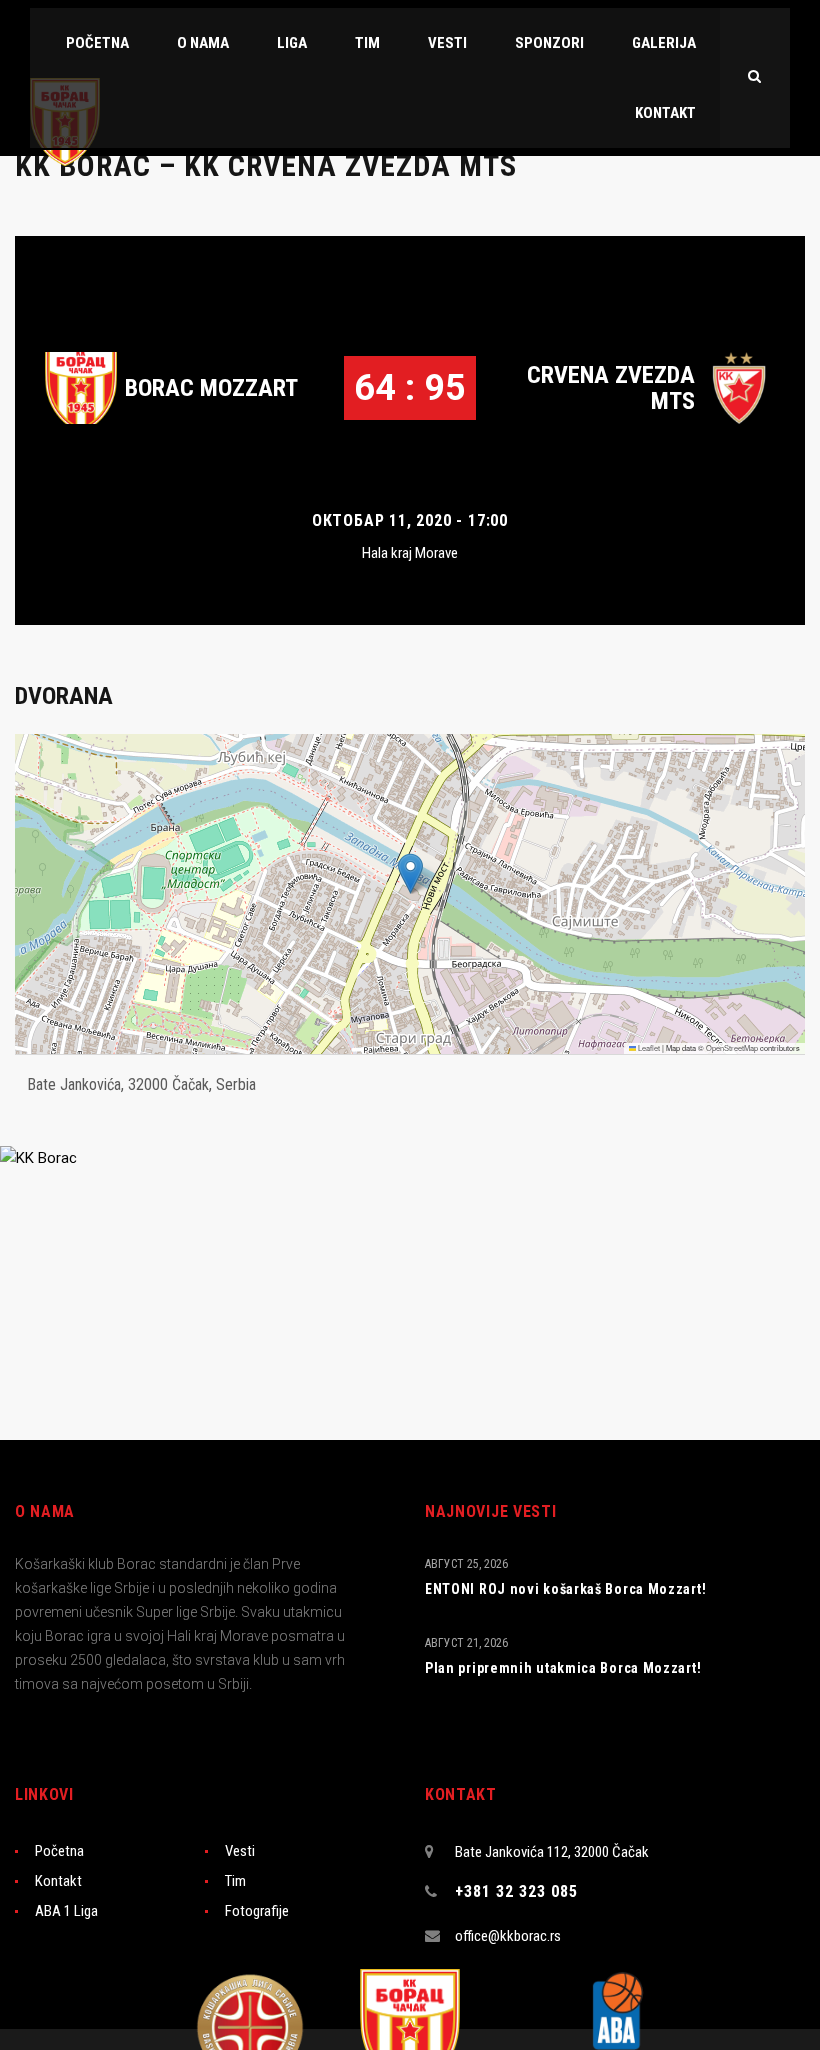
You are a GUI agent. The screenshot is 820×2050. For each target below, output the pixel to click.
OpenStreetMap (732, 1047)
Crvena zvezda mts (611, 388)
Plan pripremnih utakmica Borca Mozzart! (563, 1668)
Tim (235, 1881)
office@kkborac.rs (508, 1936)
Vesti (240, 1851)
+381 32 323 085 (516, 1891)
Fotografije (257, 1911)
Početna (59, 1851)
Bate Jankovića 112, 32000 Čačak (552, 1852)
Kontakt (58, 1881)
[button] (410, 873)
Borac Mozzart (211, 388)
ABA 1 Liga (66, 1911)
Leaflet (648, 1047)
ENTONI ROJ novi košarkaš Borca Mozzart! (565, 1589)
